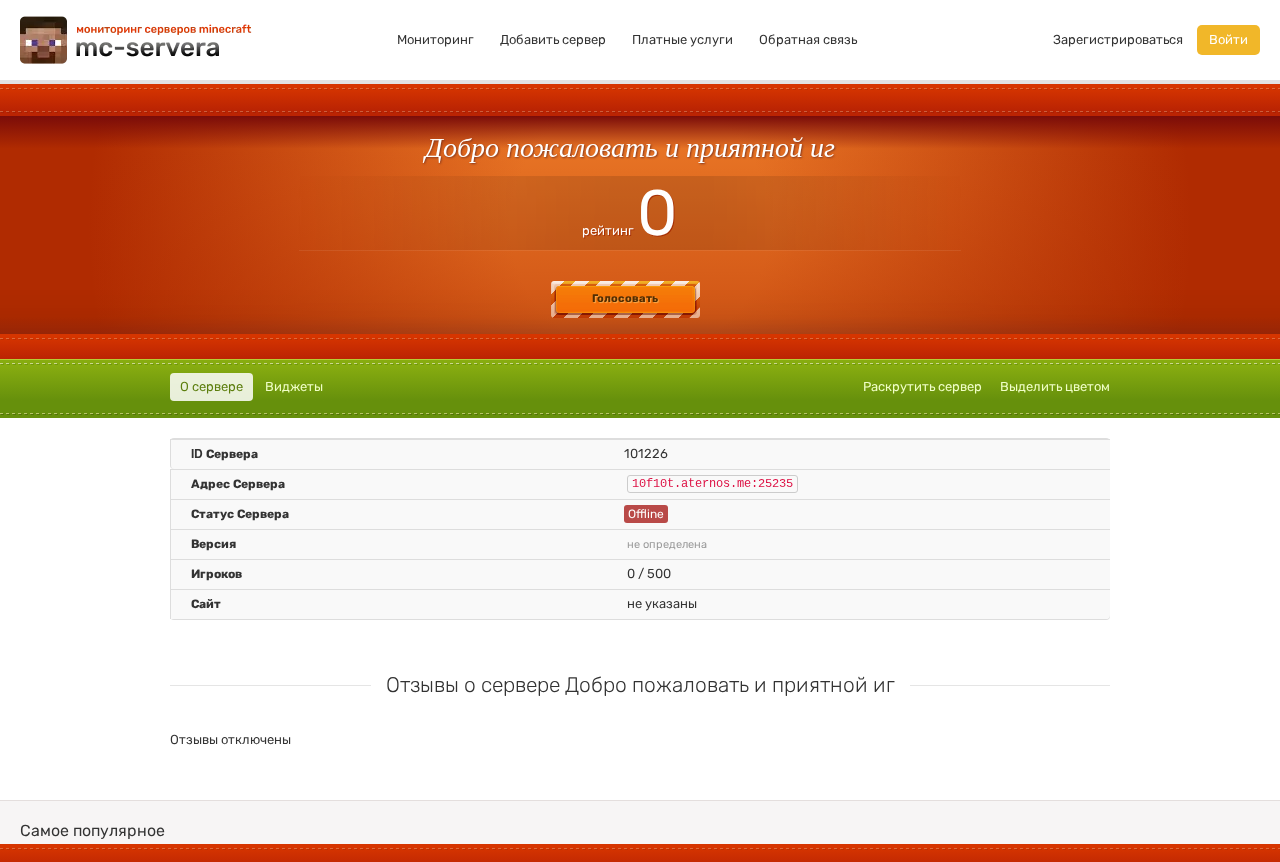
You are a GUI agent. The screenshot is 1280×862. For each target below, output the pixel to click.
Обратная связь (808, 39)
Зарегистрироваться (1118, 39)
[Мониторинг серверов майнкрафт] (136, 38)
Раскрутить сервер (922, 386)
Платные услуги (682, 39)
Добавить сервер (553, 39)
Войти (1228, 39)
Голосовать (625, 298)
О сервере (211, 386)
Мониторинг (435, 39)
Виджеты (294, 386)
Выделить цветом (1055, 386)
